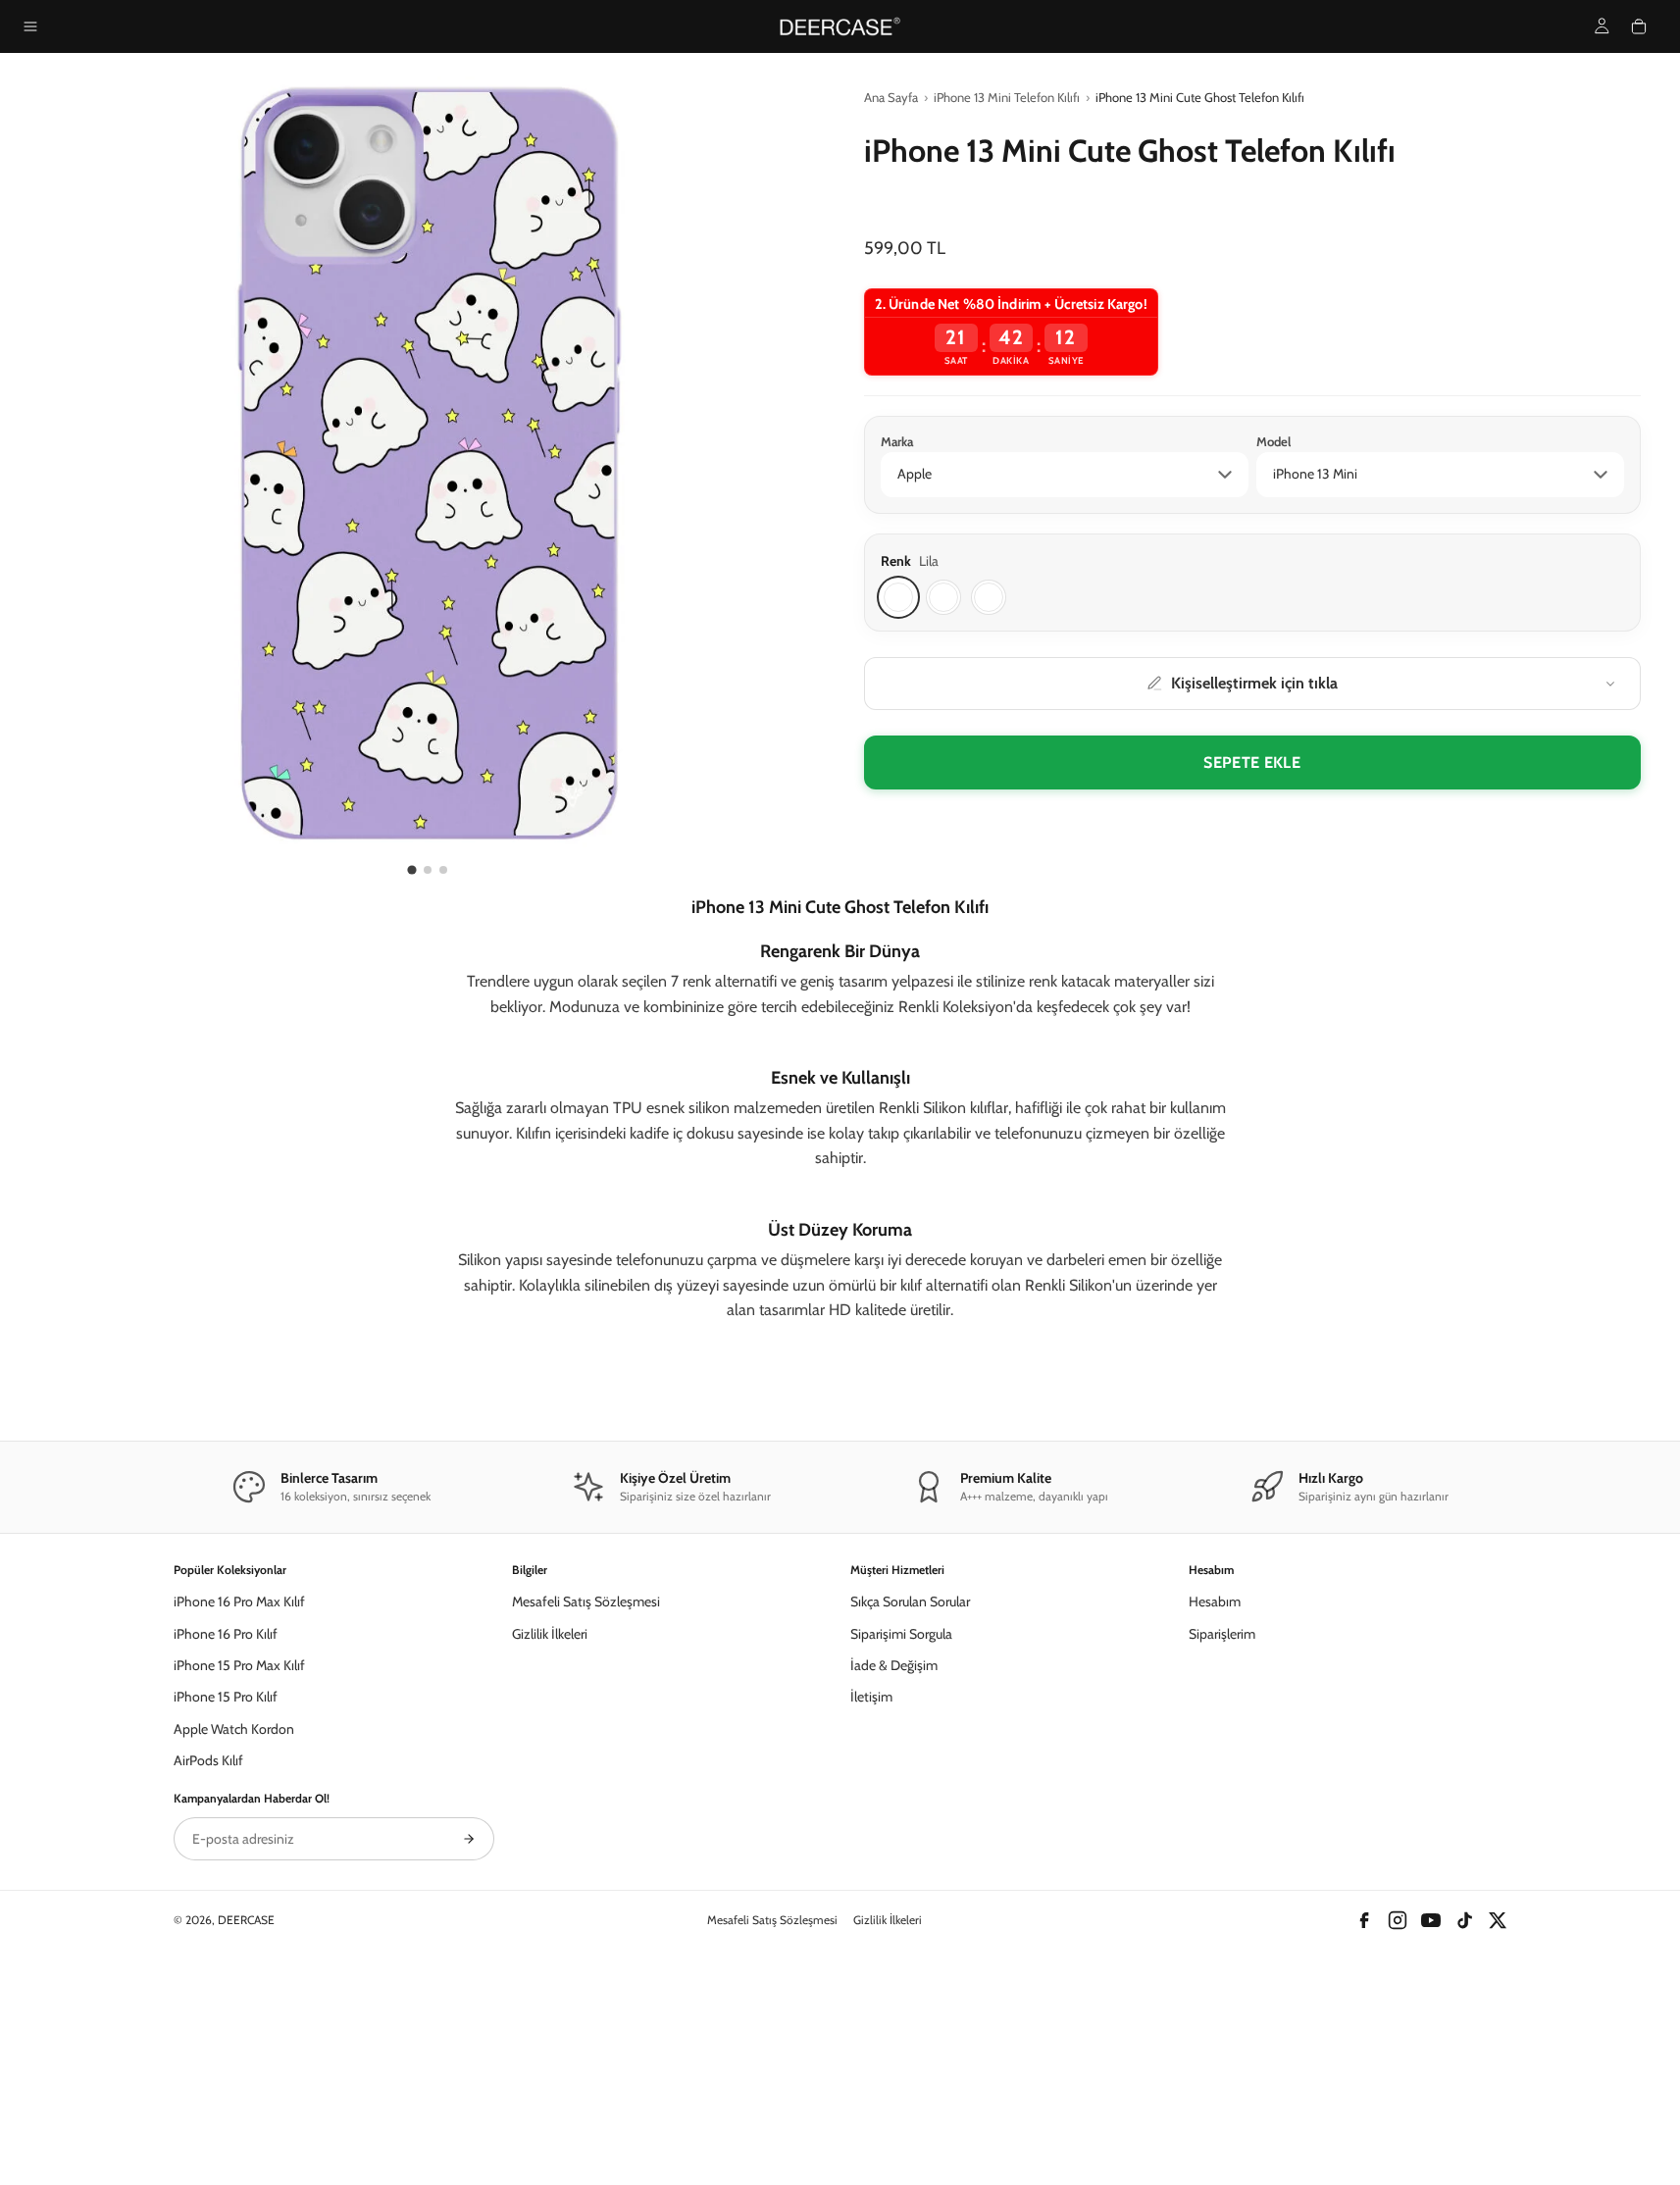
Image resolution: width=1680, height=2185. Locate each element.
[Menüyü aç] (30, 26)
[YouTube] (1431, 2128)
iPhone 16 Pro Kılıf (226, 1842)
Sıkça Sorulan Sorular (910, 1809)
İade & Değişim (894, 1873)
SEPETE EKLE (1252, 762)
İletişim (871, 1906)
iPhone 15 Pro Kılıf (226, 1906)
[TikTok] (1464, 2128)
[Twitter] (1498, 2128)
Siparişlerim (1222, 1842)
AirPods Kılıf (208, 1968)
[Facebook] (1364, 2128)
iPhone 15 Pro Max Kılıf (239, 1873)
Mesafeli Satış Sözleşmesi (586, 1809)
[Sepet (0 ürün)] (1639, 26)
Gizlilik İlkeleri (550, 1842)
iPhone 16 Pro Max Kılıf (239, 1809)
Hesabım (1215, 1809)
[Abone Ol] (469, 2047)
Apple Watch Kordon (234, 1937)
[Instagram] (1398, 2128)
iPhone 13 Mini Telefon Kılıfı (1007, 97)
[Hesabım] (1602, 26)
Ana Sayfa (891, 97)
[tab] (412, 869)
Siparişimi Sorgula (901, 1842)
